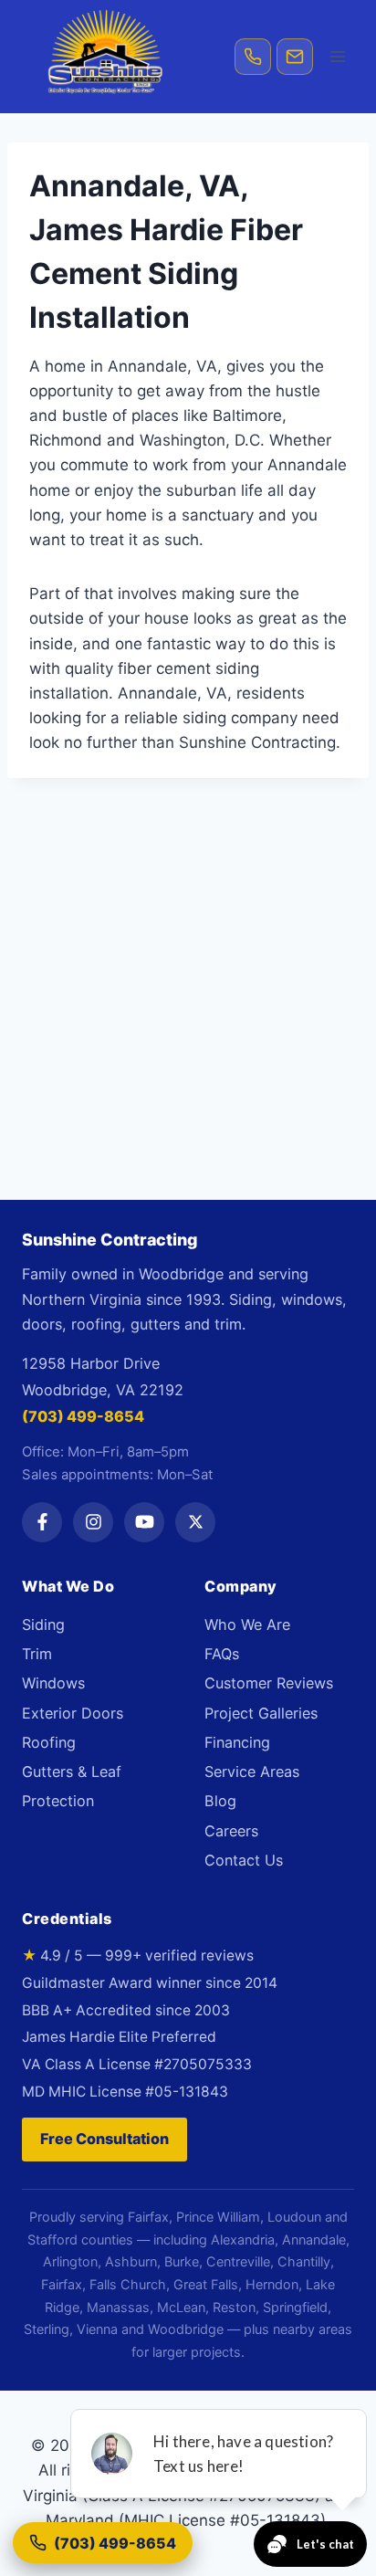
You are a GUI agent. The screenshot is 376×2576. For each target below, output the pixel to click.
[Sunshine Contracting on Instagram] (93, 1522)
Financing (237, 1742)
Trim (37, 1654)
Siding (43, 1624)
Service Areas (252, 1772)
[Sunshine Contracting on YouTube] (144, 1522)
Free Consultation (104, 2139)
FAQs (222, 1654)
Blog (220, 1801)
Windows (53, 1683)
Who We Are (247, 1624)
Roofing (49, 1742)
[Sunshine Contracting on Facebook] (42, 1522)
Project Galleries (261, 1713)
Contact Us (244, 1860)
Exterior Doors (73, 1713)
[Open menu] (337, 56)
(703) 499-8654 (83, 1416)
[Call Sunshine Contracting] (253, 57)
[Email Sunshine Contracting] (295, 57)
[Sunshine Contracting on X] (195, 1522)
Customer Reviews (269, 1683)
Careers (231, 1831)
